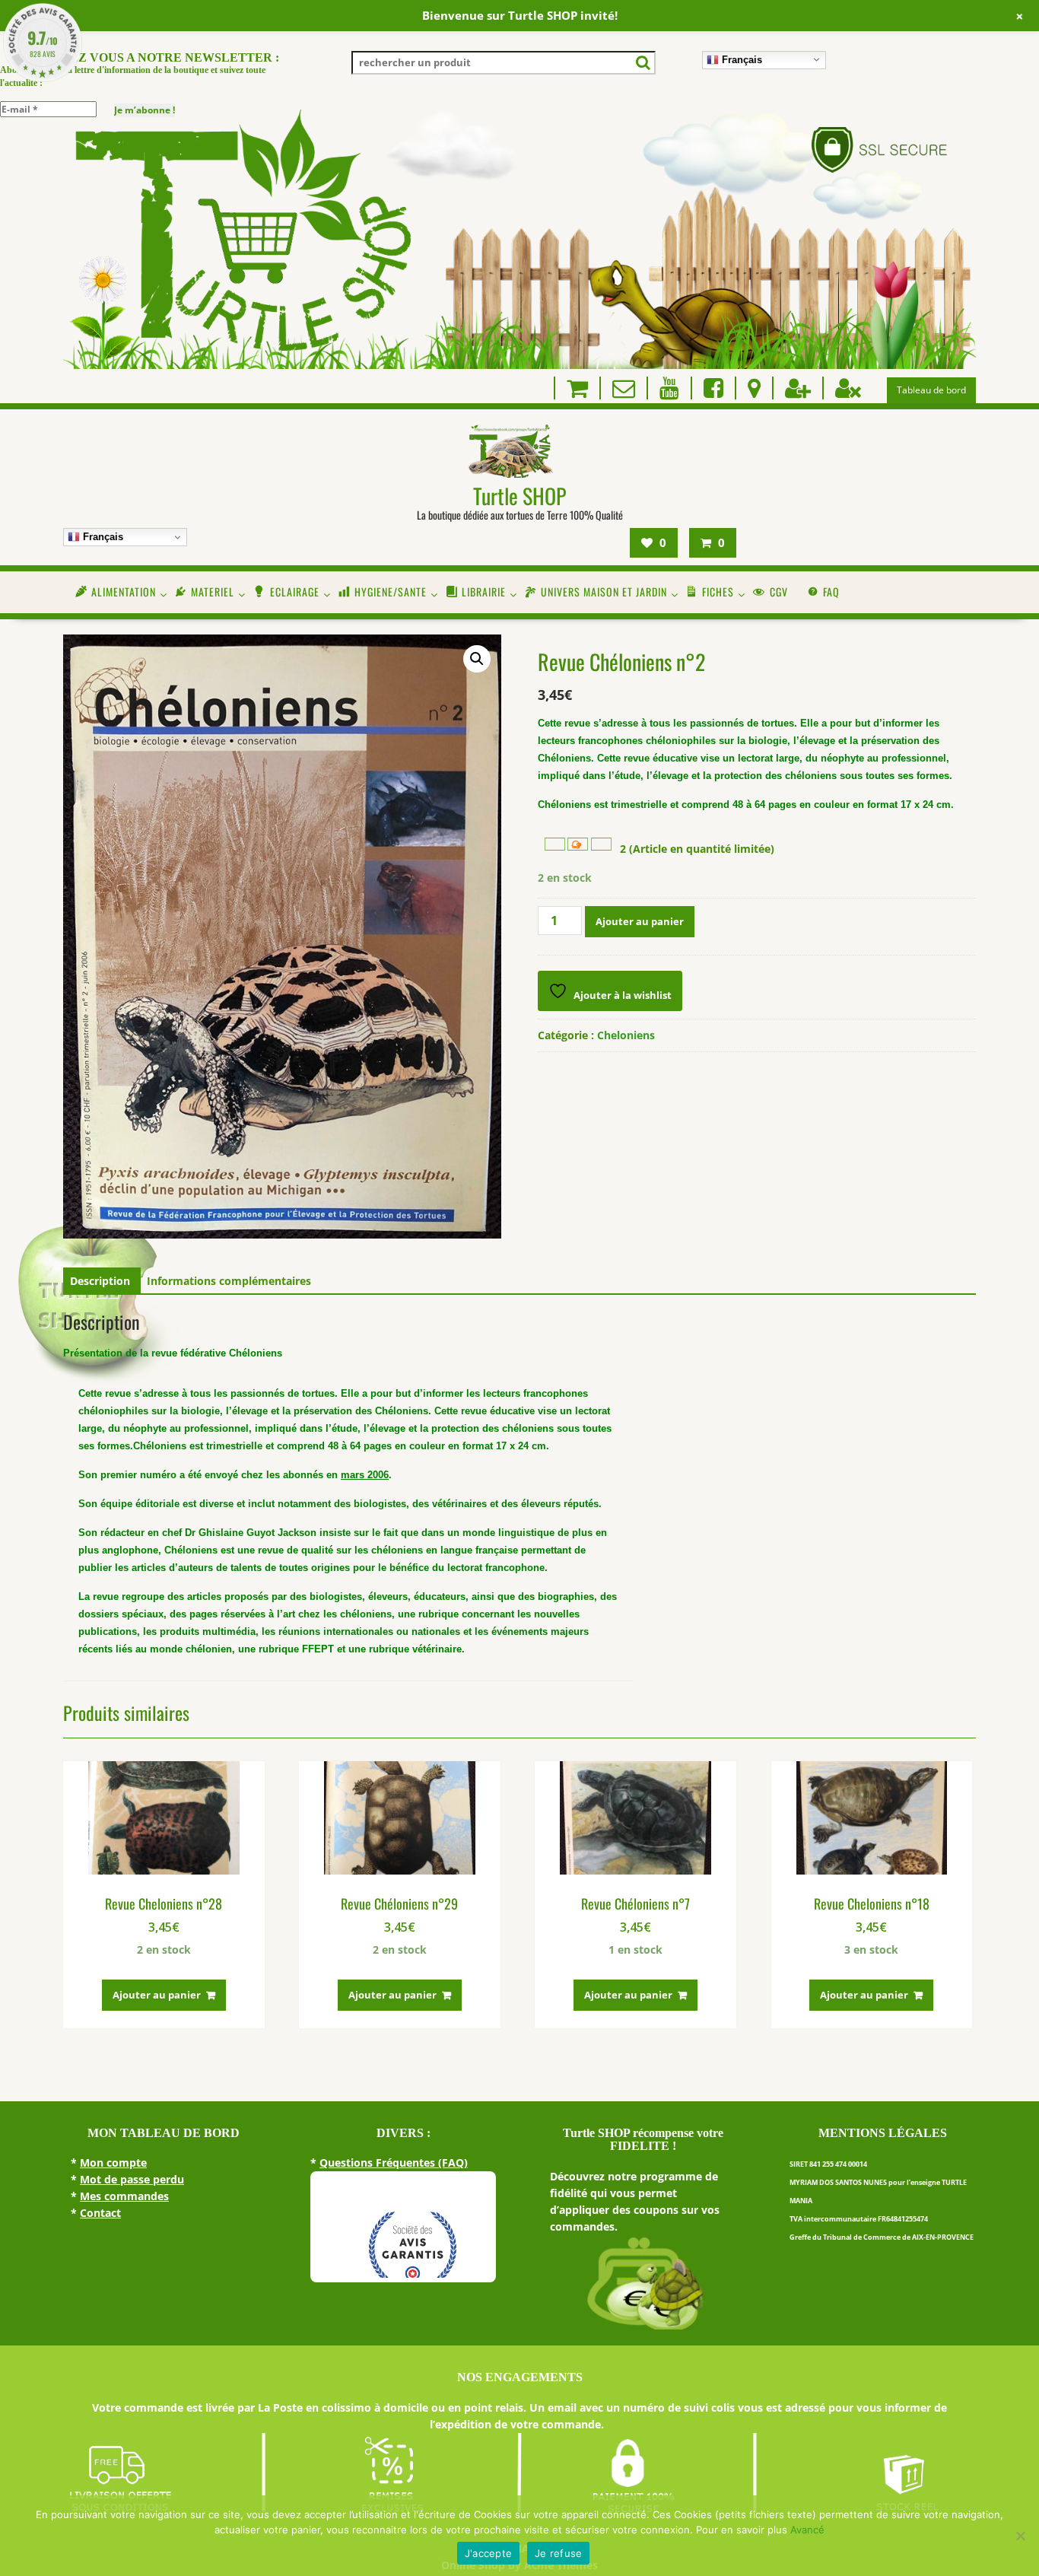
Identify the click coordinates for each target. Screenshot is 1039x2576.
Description (100, 1281)
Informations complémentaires (229, 1281)
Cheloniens (626, 1035)
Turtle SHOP (519, 496)
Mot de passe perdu (132, 2179)
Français (740, 59)
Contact (100, 2213)
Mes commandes (124, 2196)
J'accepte (488, 2553)
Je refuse (558, 2553)
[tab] (100, 1281)
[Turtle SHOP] (519, 365)
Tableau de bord (931, 390)
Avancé (807, 2530)
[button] (477, 659)
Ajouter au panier (640, 921)
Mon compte (113, 2163)
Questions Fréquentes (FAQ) (394, 2163)
